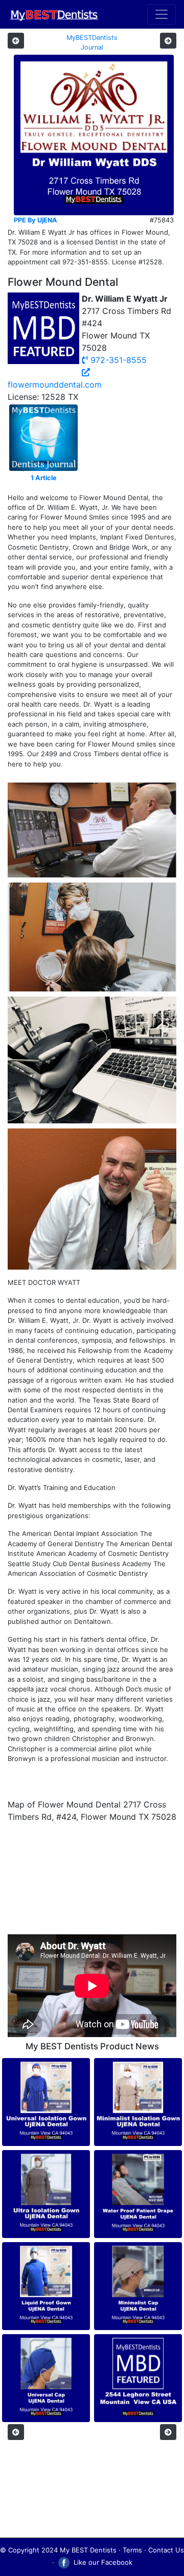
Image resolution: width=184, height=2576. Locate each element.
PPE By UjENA (36, 220)
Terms (132, 2550)
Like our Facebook (102, 2562)
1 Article (44, 478)
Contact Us (166, 2550)
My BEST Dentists (88, 2550)
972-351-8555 (117, 360)
